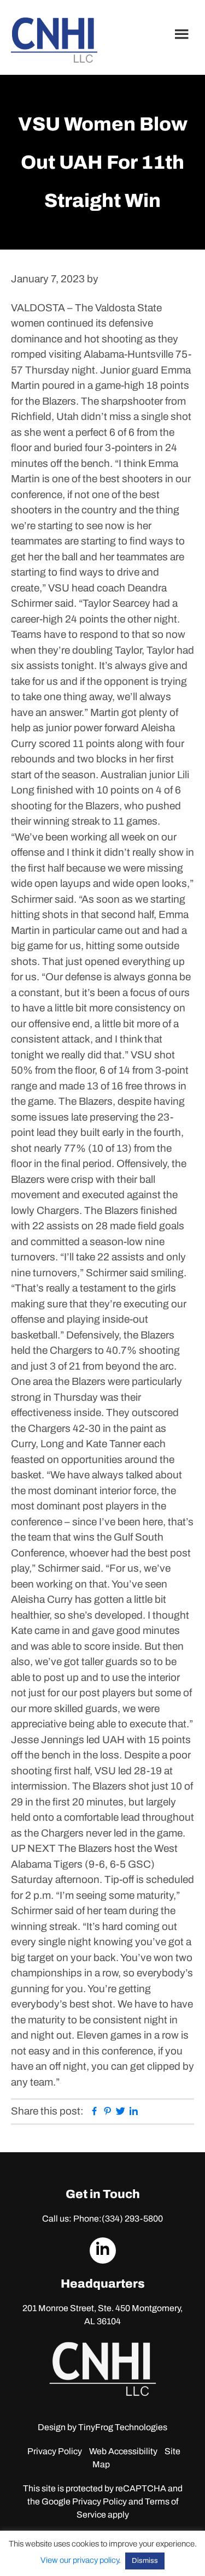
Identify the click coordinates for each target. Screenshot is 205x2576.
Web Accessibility (123, 2451)
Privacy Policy (55, 2451)
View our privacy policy (80, 2560)
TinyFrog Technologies (123, 2427)
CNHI (54, 40)
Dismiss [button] (145, 2561)
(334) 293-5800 (132, 2219)
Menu (183, 34)
